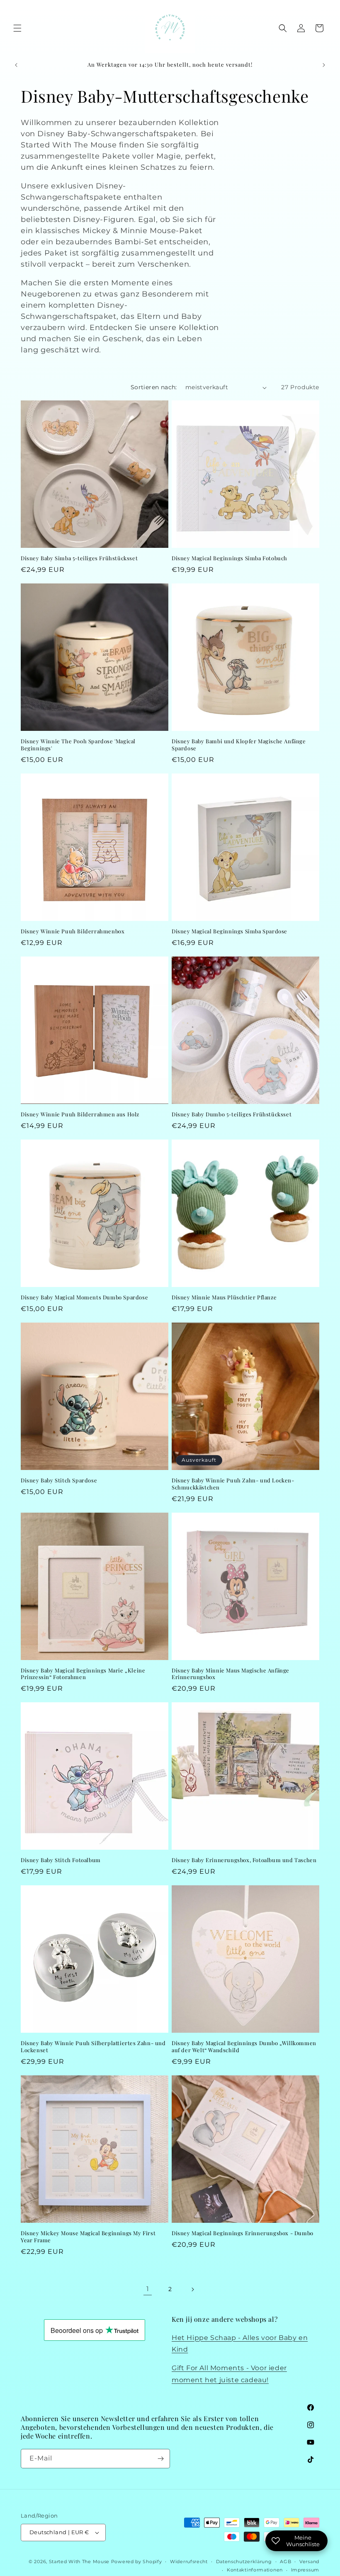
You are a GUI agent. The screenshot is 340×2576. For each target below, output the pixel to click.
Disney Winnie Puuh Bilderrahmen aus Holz (80, 1114)
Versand (309, 2562)
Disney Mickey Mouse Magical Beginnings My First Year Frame (88, 2237)
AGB (285, 2562)
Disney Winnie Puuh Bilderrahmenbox (73, 931)
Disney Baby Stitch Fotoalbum (61, 1860)
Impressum (305, 2570)
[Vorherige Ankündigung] (16, 65)
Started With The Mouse (79, 2562)
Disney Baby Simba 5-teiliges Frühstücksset (79, 558)
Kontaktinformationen (255, 2570)
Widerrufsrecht (189, 2562)
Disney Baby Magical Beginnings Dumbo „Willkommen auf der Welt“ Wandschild (244, 2047)
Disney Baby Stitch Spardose (59, 1480)
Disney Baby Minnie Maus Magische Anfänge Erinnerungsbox (231, 1674)
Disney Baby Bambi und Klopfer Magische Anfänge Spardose (239, 745)
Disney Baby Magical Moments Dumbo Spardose (84, 1297)
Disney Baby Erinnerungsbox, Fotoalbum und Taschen (244, 1860)
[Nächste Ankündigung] (324, 65)
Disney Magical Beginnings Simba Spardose (229, 931)
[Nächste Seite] (192, 2289)
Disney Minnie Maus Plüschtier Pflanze (224, 1297)
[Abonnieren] (160, 2459)
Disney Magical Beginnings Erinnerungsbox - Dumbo (243, 2233)
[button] (17, 28)
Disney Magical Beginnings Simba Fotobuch (229, 558)
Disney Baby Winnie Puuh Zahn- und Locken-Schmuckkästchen (233, 1484)
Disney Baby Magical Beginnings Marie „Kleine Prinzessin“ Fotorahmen (83, 1674)
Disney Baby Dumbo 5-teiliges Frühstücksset (232, 1114)
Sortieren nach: (154, 387)
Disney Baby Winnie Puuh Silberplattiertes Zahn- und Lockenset (93, 2047)
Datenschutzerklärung (244, 2562)
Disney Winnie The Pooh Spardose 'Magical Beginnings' (78, 745)
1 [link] (148, 2289)
